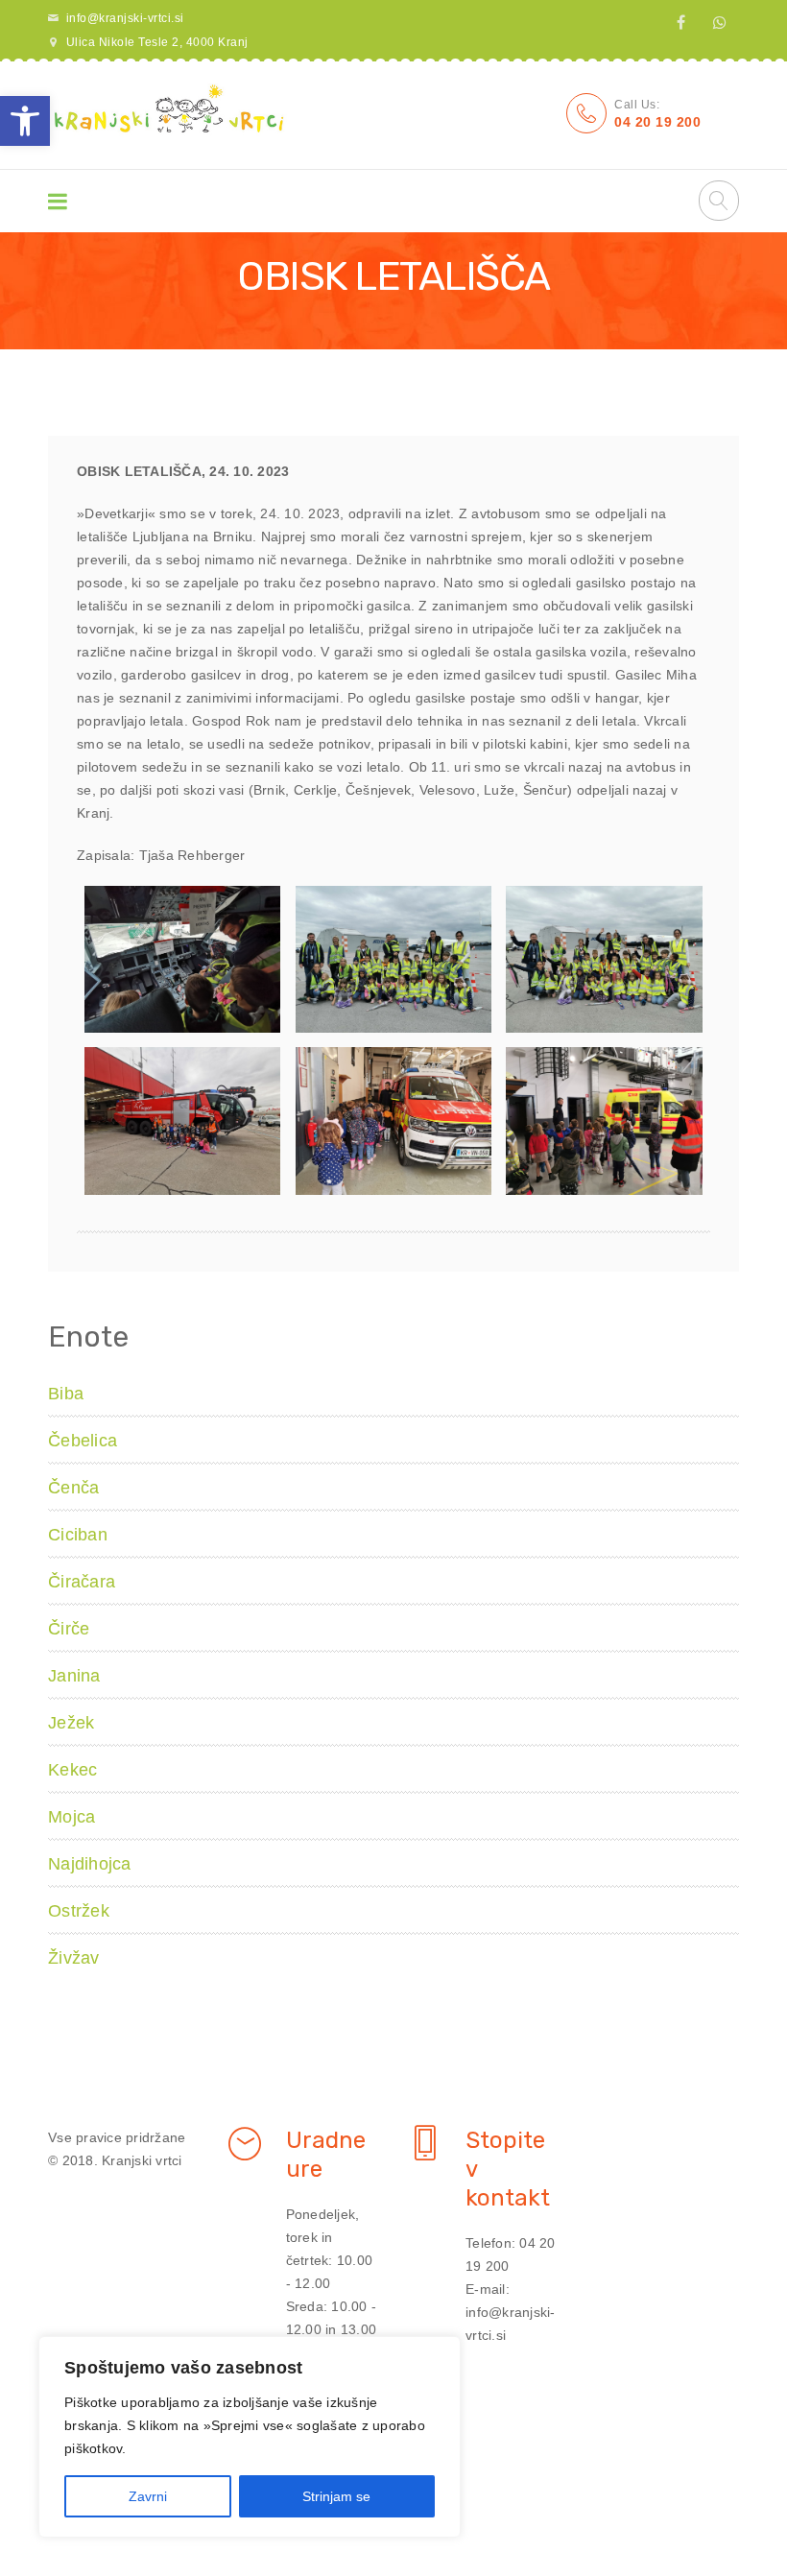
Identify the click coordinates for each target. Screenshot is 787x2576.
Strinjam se (336, 2496)
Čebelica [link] (83, 1441)
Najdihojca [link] (90, 1864)
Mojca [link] (72, 1817)
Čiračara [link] (82, 1582)
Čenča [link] (73, 1488)
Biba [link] (66, 1394)
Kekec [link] (72, 1770)
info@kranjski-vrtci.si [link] (125, 18)
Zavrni (148, 2496)
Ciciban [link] (78, 1535)
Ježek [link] (71, 1723)
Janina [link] (74, 1676)
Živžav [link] (74, 1958)
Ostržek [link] (79, 1911)
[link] (25, 121)
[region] (250, 2437)
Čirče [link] (69, 1629)
